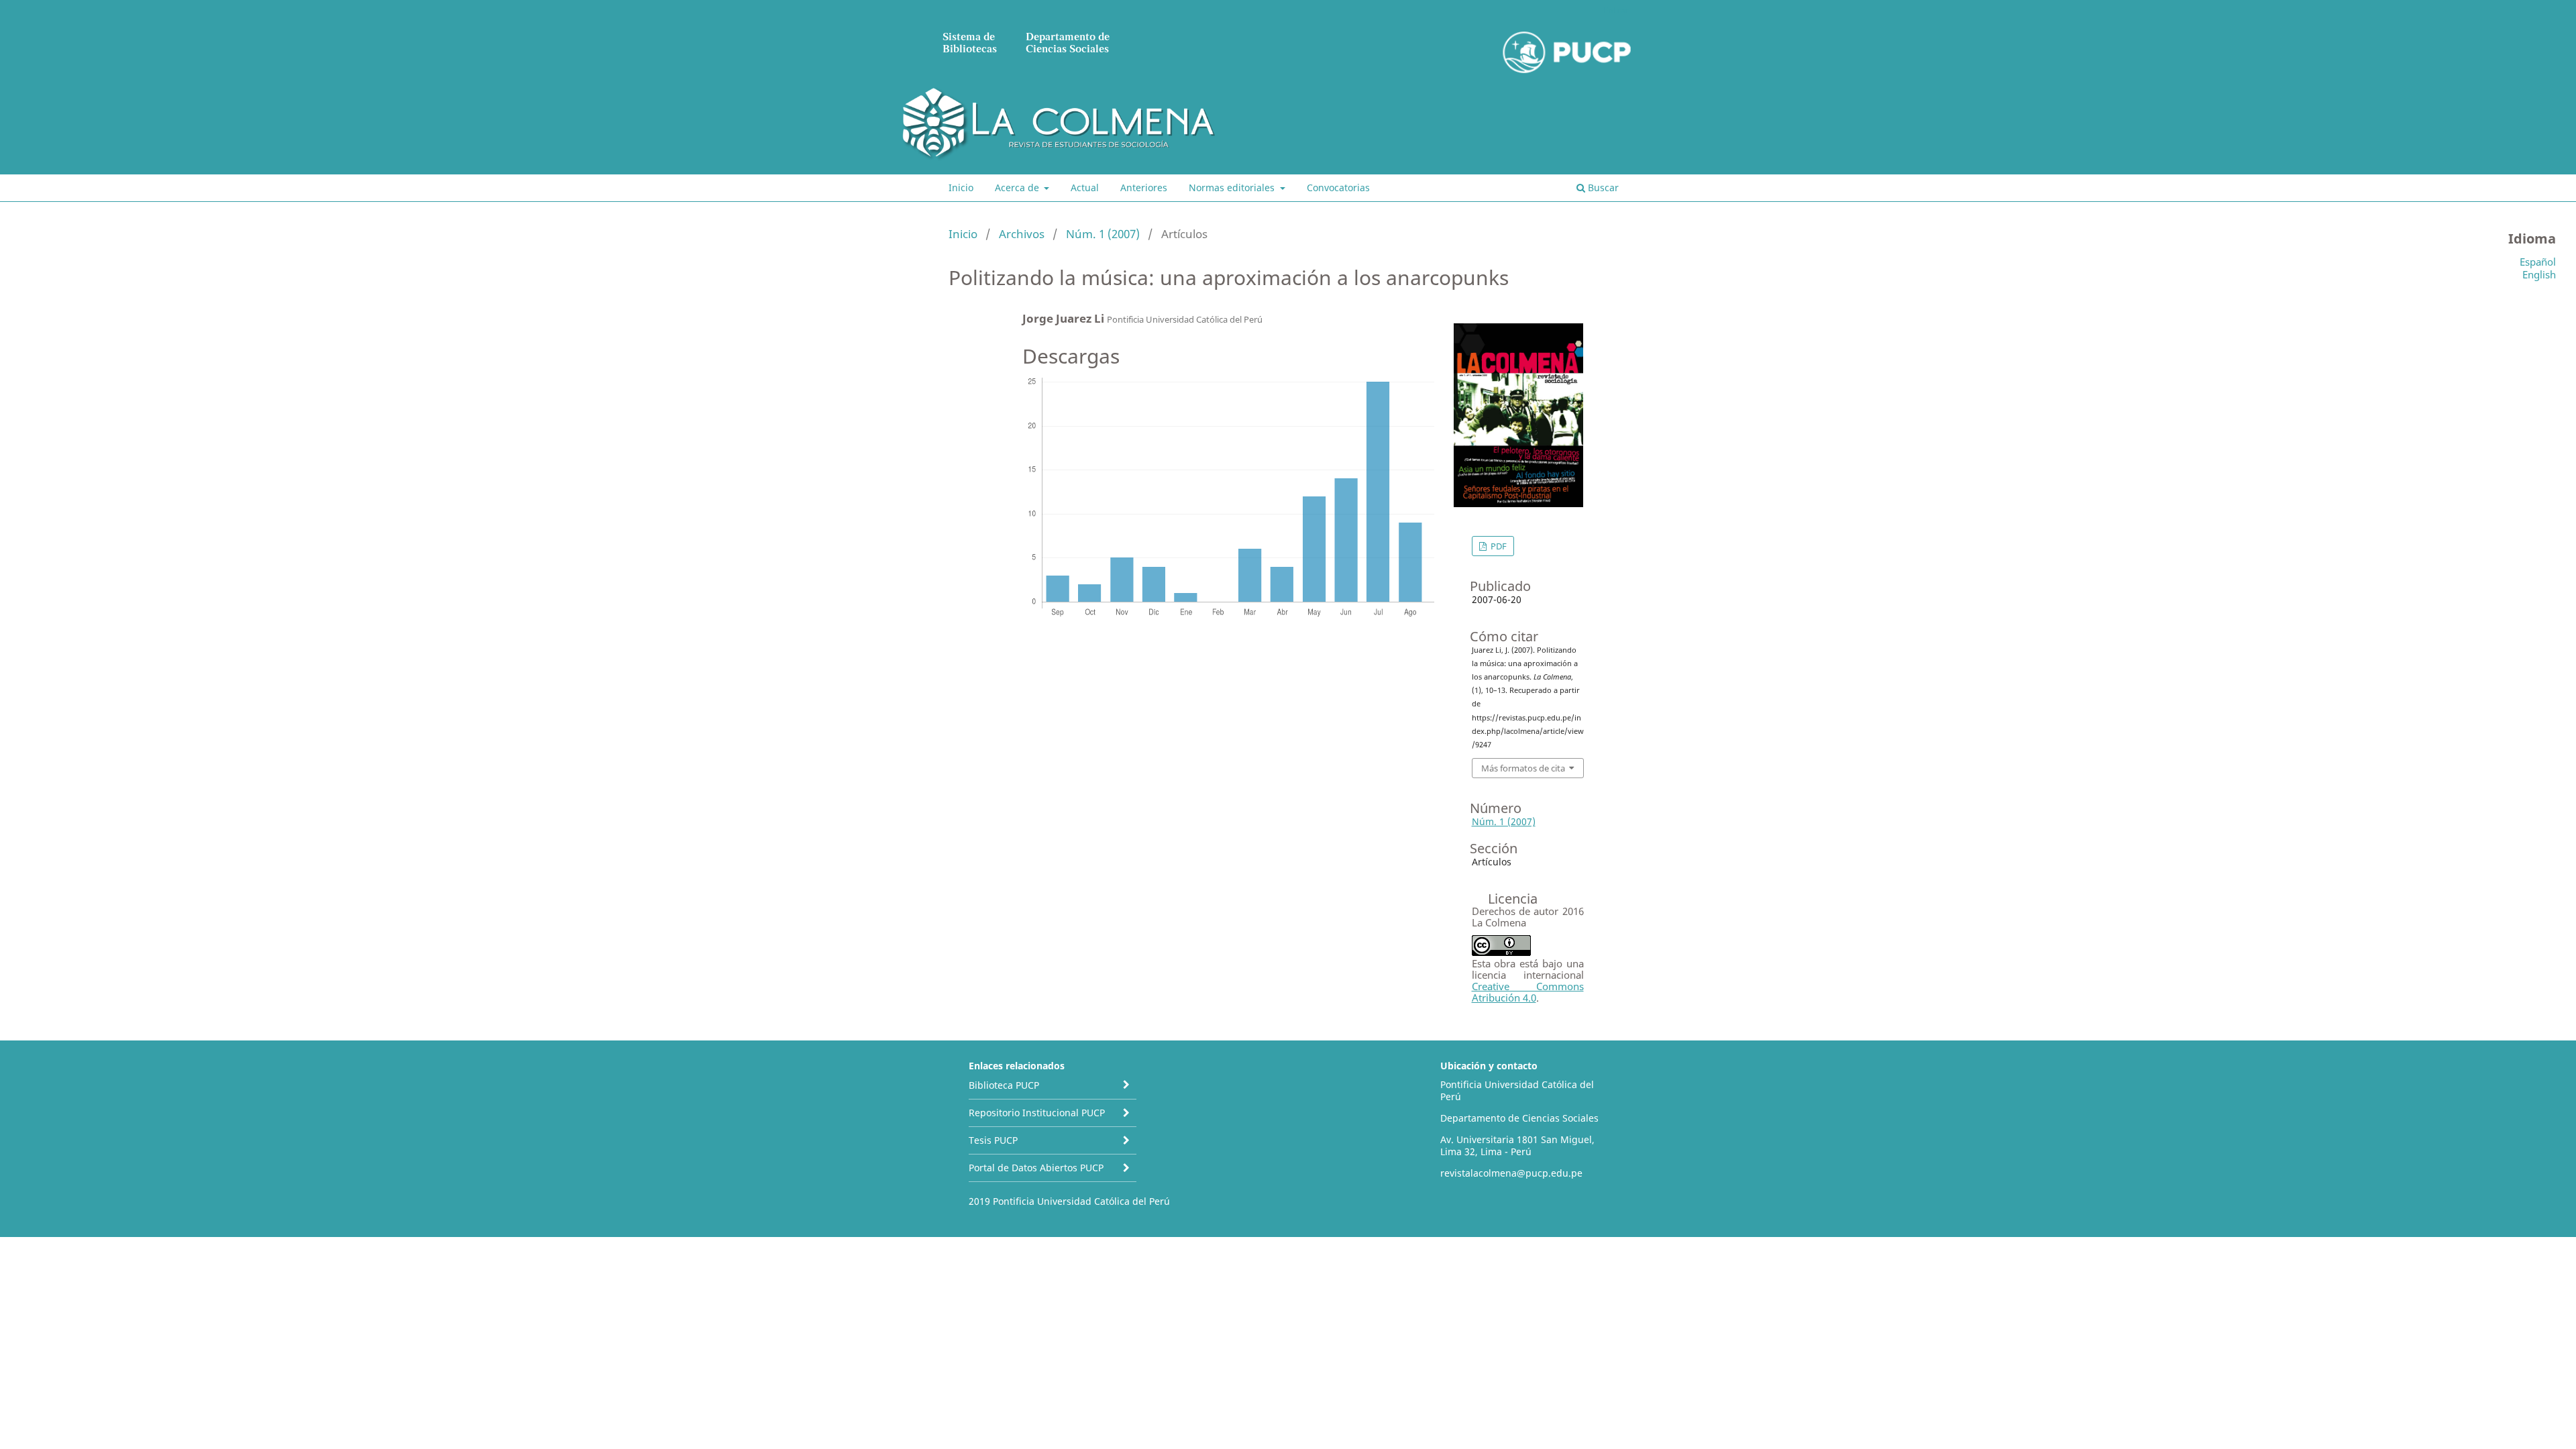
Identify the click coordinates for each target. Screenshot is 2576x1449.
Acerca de (1018, 187)
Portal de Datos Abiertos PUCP (1036, 1168)
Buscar (1602, 187)
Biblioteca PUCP (1004, 1085)
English (2539, 274)
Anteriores (1144, 187)
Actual (1085, 187)
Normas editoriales (1233, 187)
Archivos (1022, 234)
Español (2538, 262)
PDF (1498, 546)
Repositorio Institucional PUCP (1037, 1113)
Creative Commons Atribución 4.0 (1528, 992)
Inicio (961, 187)
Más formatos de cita (1523, 768)
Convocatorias (1338, 187)
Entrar (1616, 10)
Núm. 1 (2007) (1103, 234)
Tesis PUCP (993, 1140)
